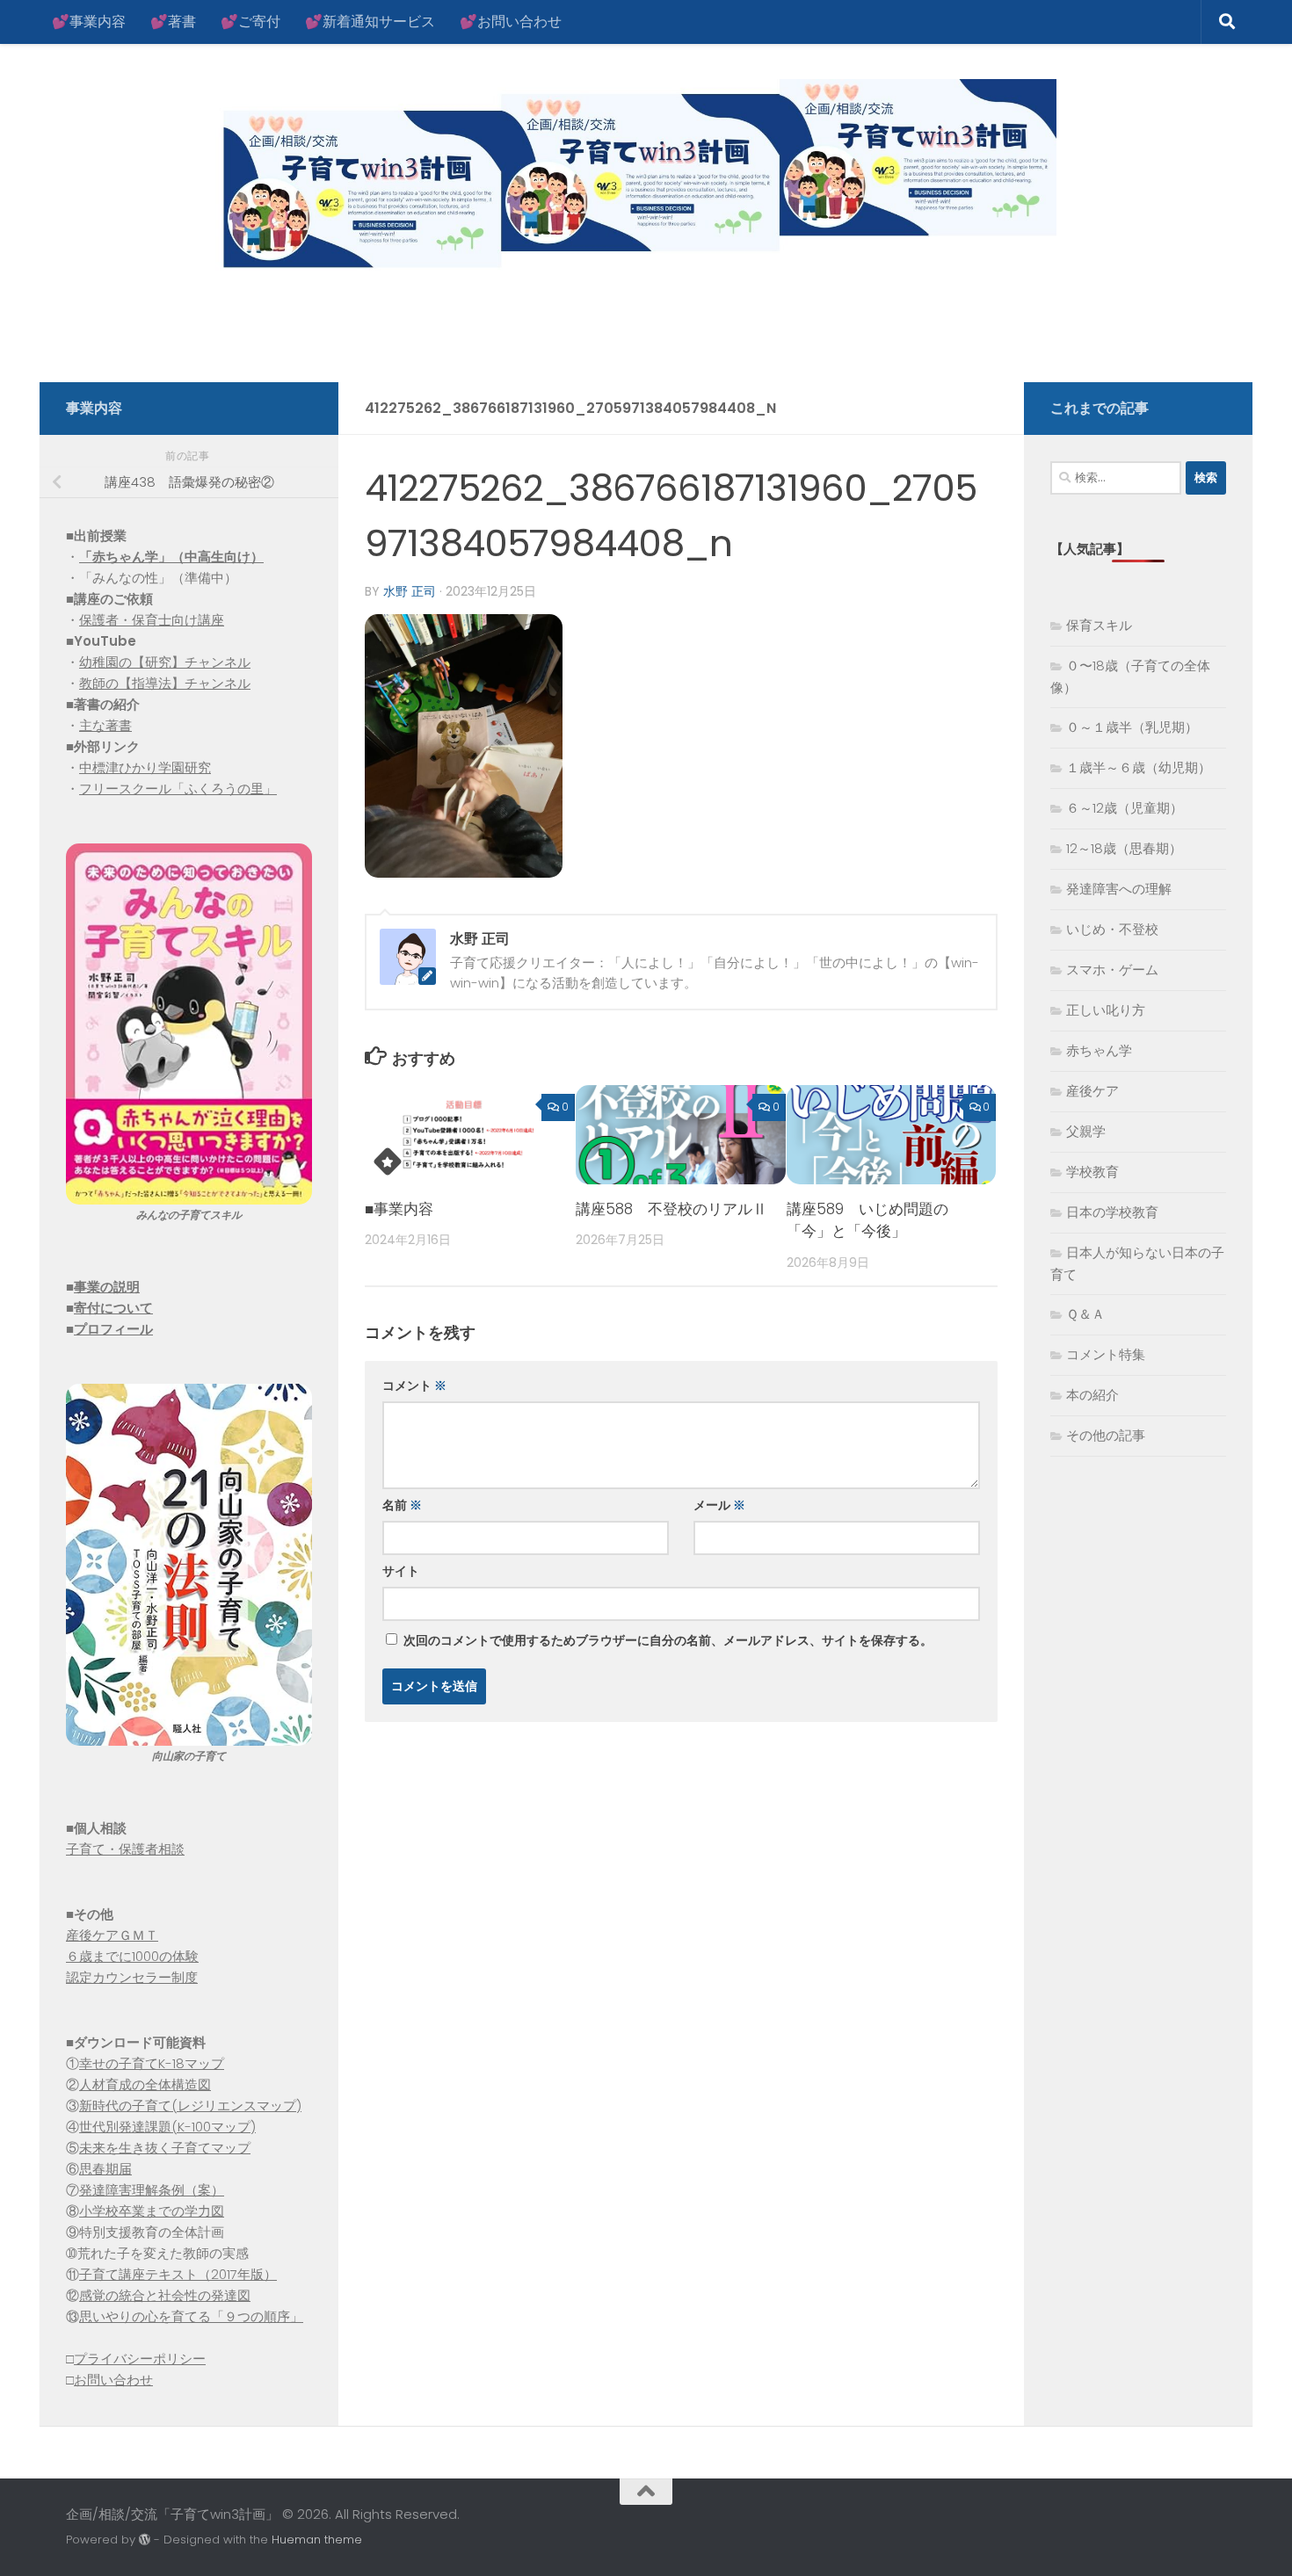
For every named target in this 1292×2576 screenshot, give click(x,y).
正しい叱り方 (1106, 1010)
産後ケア (1092, 1091)
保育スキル (1099, 625)
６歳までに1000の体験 (132, 1956)
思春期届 (105, 2169)
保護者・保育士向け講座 (152, 620)
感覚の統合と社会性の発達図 (165, 2295)
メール (719, 1505)
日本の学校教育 (1112, 1212)
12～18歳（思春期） (1124, 848)
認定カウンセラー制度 (132, 1977)
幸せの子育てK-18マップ (152, 2063)
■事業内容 (399, 1209)
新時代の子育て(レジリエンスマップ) (190, 2106)
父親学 (1086, 1131)
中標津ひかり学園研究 (145, 767)
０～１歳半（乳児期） (1132, 727)
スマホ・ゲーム (1112, 970)
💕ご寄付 (250, 22)
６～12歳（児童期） (1125, 808)
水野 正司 (410, 591)
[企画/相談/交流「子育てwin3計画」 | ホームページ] (561, 178)
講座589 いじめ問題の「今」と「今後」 (867, 1220)
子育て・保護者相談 (125, 1849)
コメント (414, 1386)
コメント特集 (1106, 1354)
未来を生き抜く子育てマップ (165, 2148)
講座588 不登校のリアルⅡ (671, 1209)
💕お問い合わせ (511, 22)
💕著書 (173, 22)
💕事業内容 (89, 22)
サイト (401, 1571)
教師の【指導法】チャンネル (165, 683)
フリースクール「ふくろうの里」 (178, 789)
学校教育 (1092, 1172)
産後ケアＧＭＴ (112, 1935)
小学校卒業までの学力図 (152, 2211)
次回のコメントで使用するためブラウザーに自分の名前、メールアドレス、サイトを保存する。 (668, 1640)
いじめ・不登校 (1112, 929)
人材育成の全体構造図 (145, 2084)
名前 (402, 1505)
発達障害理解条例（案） (152, 2190)
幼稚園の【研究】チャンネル (165, 662)
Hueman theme (317, 2540)
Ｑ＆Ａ (1085, 1314)
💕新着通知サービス (370, 22)
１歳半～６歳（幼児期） (1139, 767)
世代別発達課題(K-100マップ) (167, 2127)
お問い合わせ (113, 2380)
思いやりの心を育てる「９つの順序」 (191, 2316)
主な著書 (105, 725)
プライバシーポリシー (140, 2359)
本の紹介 (1092, 1395)
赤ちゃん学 (1099, 1050)
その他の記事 (1106, 1435)
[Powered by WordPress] (145, 2540)
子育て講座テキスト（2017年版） (178, 2274)
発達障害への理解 (1119, 889)
